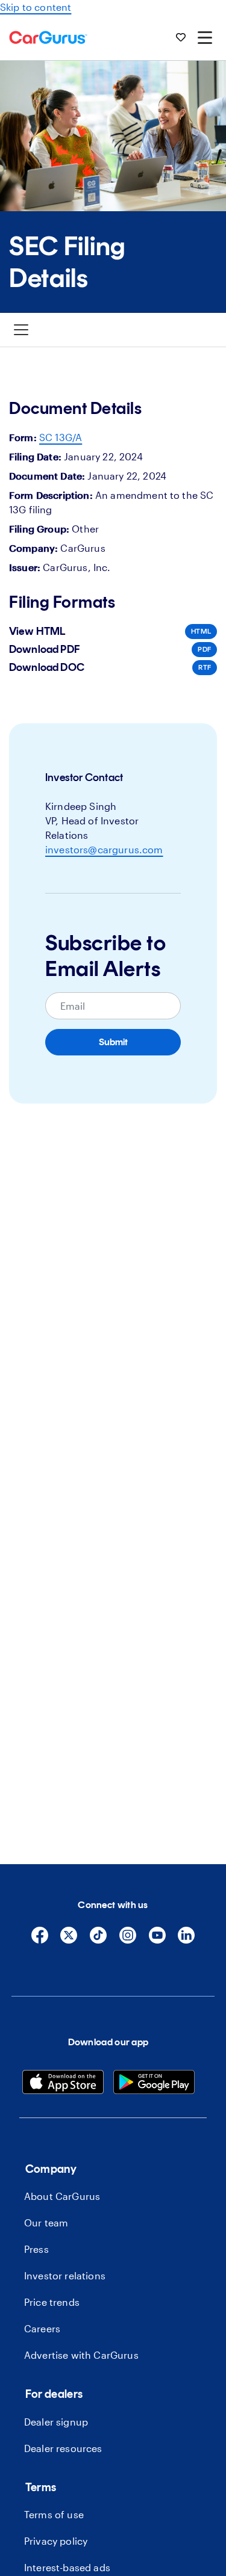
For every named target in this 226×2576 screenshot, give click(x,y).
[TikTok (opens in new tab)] (98, 1940)
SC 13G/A (61, 437)
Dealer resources (63, 2448)
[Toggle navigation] (21, 330)
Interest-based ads (67, 2567)
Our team (46, 2222)
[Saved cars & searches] (181, 37)
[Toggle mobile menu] (205, 37)
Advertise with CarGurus (81, 2355)
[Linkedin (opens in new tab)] (186, 1940)
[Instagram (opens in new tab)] (128, 1940)
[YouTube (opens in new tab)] (157, 1940)
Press (36, 2249)
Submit (113, 1042)
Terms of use (54, 2514)
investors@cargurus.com (104, 849)
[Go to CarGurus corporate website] (48, 37)
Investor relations (65, 2275)
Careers (42, 2328)
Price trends (52, 2302)
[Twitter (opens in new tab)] (69, 1940)
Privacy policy (56, 2541)
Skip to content (36, 7)
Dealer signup (56, 2422)
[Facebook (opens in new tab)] (40, 1940)
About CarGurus (62, 2196)
